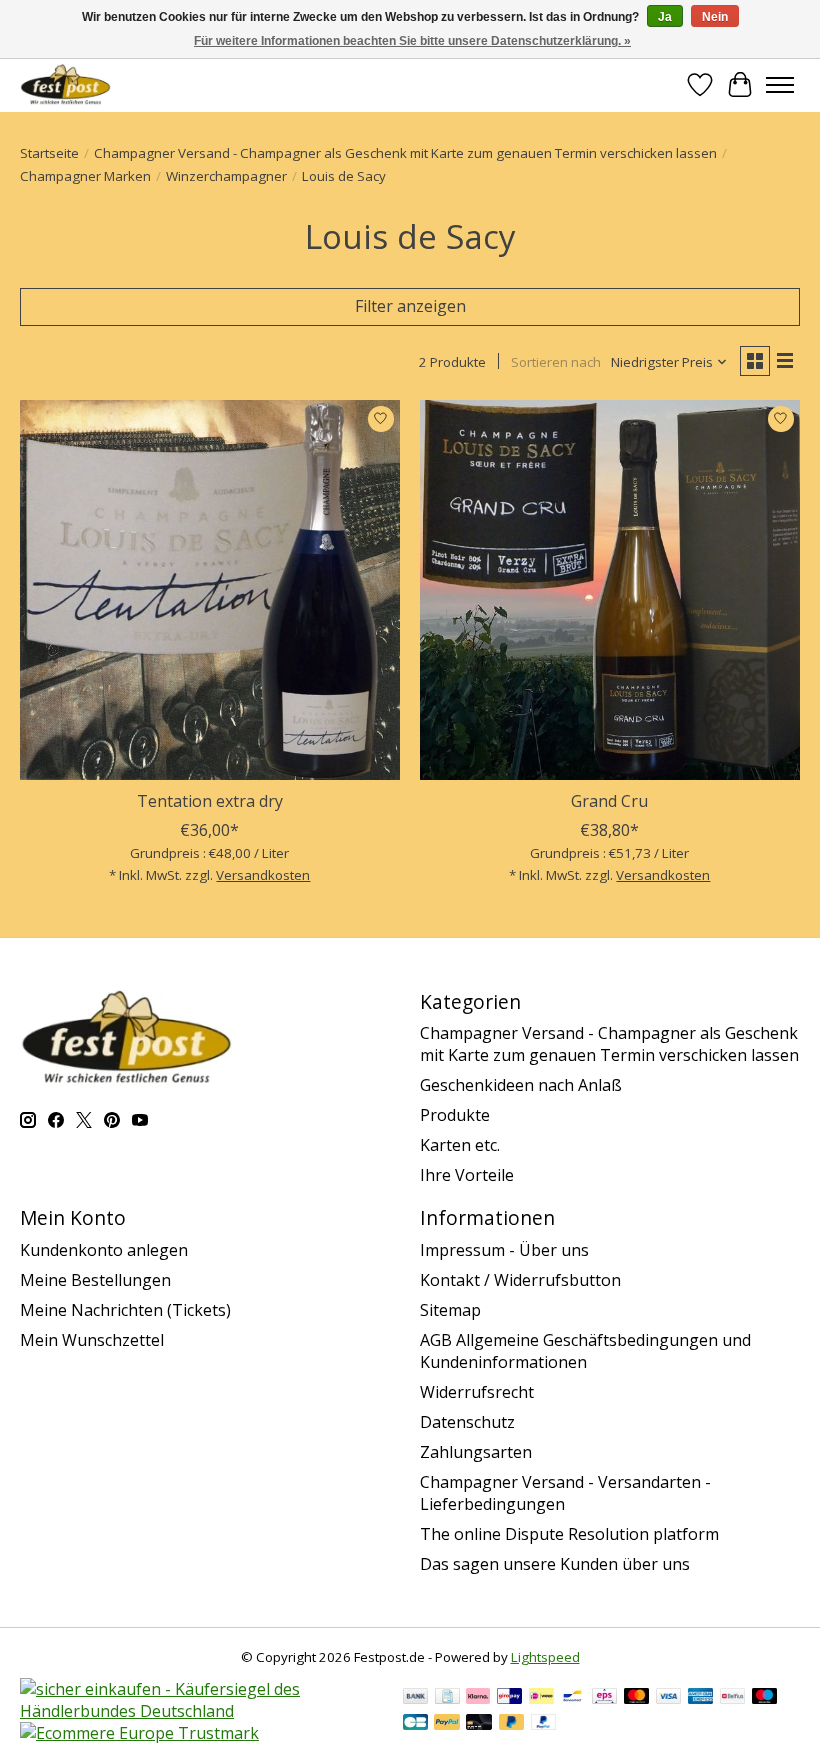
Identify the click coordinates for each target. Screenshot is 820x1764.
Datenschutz (467, 1422)
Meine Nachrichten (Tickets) (125, 1310)
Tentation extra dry (210, 801)
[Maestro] (765, 1698)
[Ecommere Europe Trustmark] (139, 1733)
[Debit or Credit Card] (479, 1724)
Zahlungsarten (476, 1452)
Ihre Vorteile (467, 1175)
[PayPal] (447, 1724)
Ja (665, 17)
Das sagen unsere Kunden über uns (555, 1564)
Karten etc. (460, 1145)
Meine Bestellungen (95, 1280)
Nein (715, 17)
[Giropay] (509, 1698)
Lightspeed (545, 1657)
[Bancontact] (572, 1698)
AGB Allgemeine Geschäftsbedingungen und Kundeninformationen (585, 1351)
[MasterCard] (637, 1698)
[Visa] (669, 1698)
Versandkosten (263, 875)
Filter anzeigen (410, 306)
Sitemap (450, 1310)
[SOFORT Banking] (478, 1698)
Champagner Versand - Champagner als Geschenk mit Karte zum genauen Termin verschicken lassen (405, 153)
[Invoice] (447, 1698)
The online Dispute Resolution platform (569, 1534)
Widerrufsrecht (477, 1392)
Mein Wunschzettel (92, 1340)
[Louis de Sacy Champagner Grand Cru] (610, 590)
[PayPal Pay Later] (512, 1724)
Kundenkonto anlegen (104, 1250)
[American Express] (701, 1698)
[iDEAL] (541, 1698)
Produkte (455, 1115)
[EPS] (604, 1698)
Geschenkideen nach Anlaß (521, 1085)
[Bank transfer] (416, 1698)
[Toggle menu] (780, 85)
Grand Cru (609, 801)
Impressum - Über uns (504, 1250)
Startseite (49, 153)
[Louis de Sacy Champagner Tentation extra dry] (210, 590)
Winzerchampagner (226, 176)
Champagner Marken (85, 176)
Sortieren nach (556, 362)
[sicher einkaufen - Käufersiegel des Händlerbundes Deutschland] (201, 1711)
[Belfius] (732, 1698)
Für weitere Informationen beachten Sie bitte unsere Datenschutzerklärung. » (412, 41)
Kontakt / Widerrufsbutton (520, 1280)
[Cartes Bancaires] (415, 1724)
